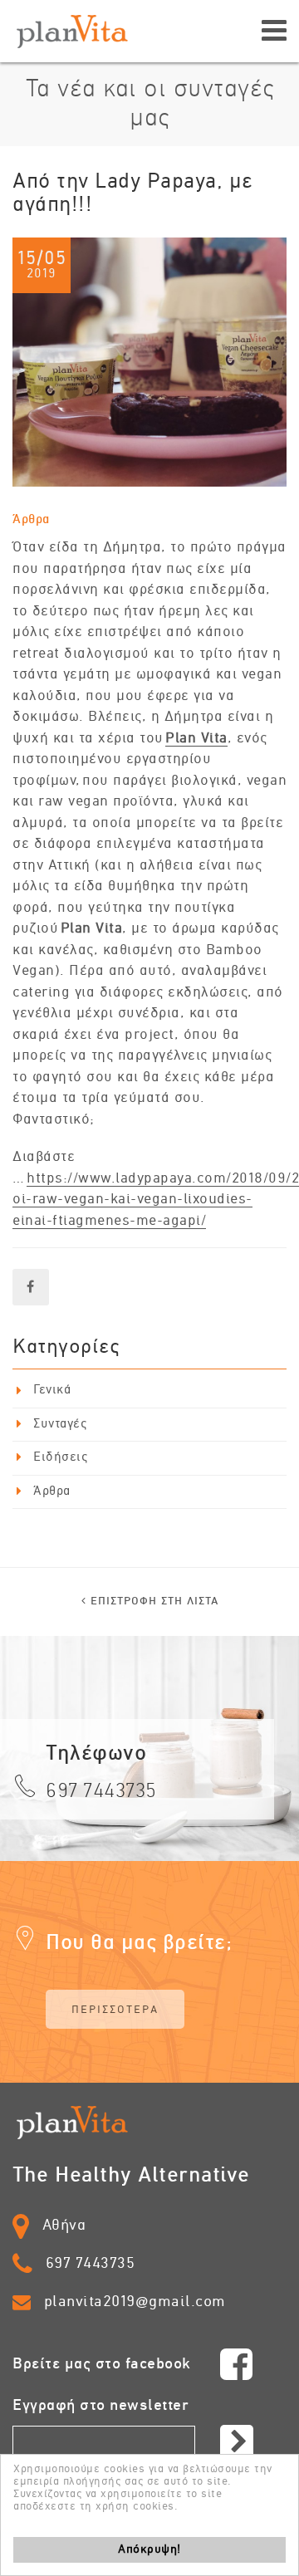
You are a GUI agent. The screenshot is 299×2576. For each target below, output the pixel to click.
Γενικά (52, 1390)
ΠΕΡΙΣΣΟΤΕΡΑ (115, 2010)
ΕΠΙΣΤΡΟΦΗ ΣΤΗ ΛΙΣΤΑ (152, 1601)
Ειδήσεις (60, 1457)
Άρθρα (31, 520)
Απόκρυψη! (149, 2549)
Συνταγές (60, 1424)
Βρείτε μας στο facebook (102, 2364)
